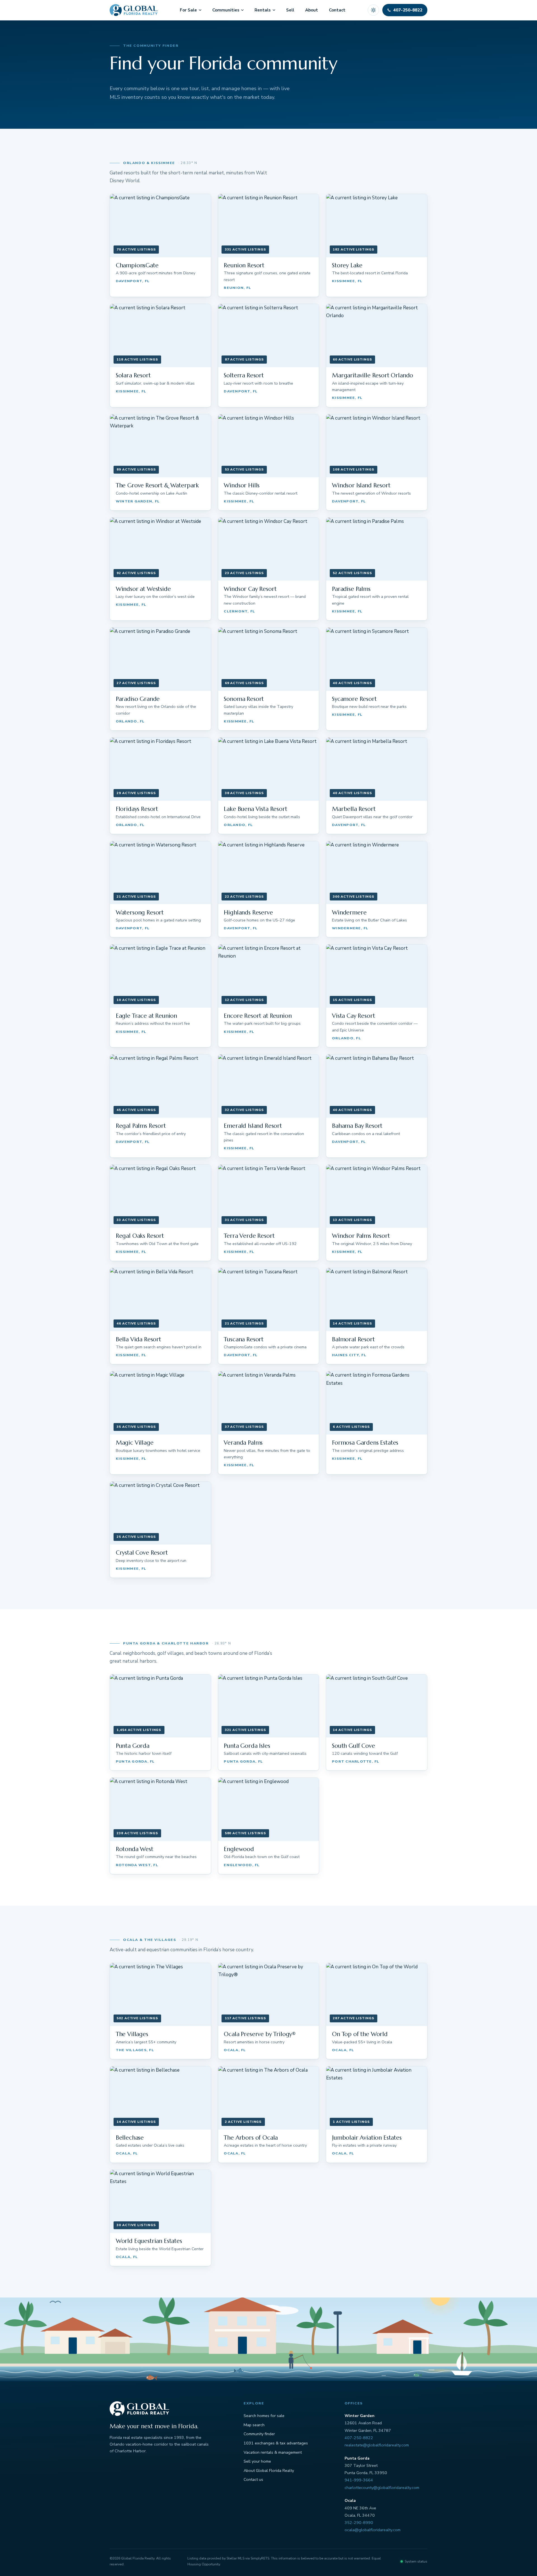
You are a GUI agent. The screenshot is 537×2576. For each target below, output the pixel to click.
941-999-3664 (359, 2480)
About (312, 10)
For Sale (188, 10)
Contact (337, 10)
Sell (290, 10)
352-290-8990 (359, 2523)
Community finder (259, 2434)
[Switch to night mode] (373, 10)
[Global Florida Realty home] (134, 10)
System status (416, 2561)
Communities (226, 10)
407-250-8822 (359, 2438)
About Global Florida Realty (269, 2470)
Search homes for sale (264, 2416)
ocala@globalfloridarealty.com (373, 2530)
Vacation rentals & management (273, 2452)
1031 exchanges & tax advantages (276, 2443)
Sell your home (257, 2461)
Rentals (263, 10)
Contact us (253, 2479)
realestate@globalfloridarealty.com (377, 2445)
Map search (254, 2425)
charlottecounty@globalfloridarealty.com (382, 2488)
